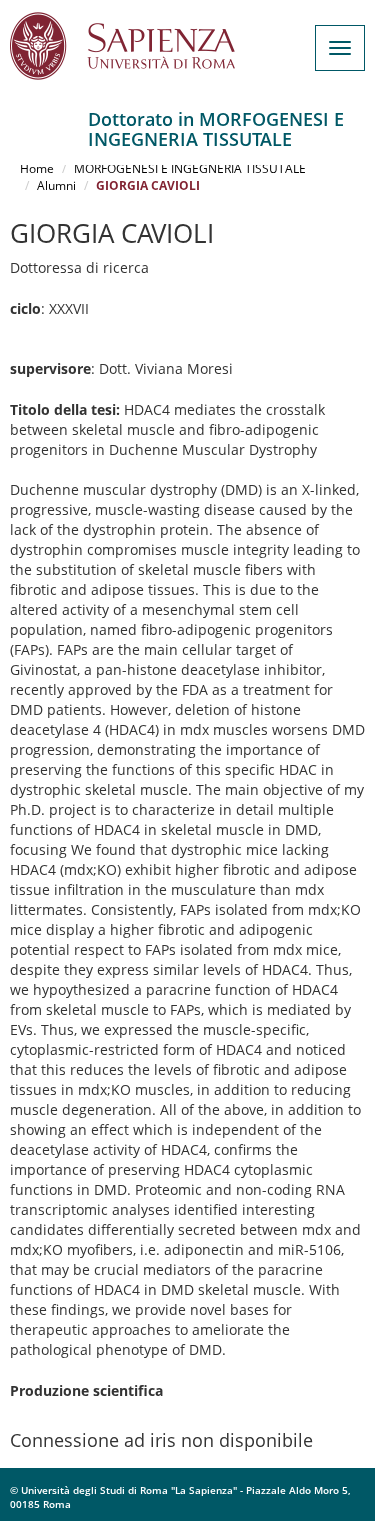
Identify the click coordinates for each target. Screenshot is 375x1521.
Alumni (56, 185)
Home (37, 168)
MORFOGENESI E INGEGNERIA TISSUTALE (190, 168)
